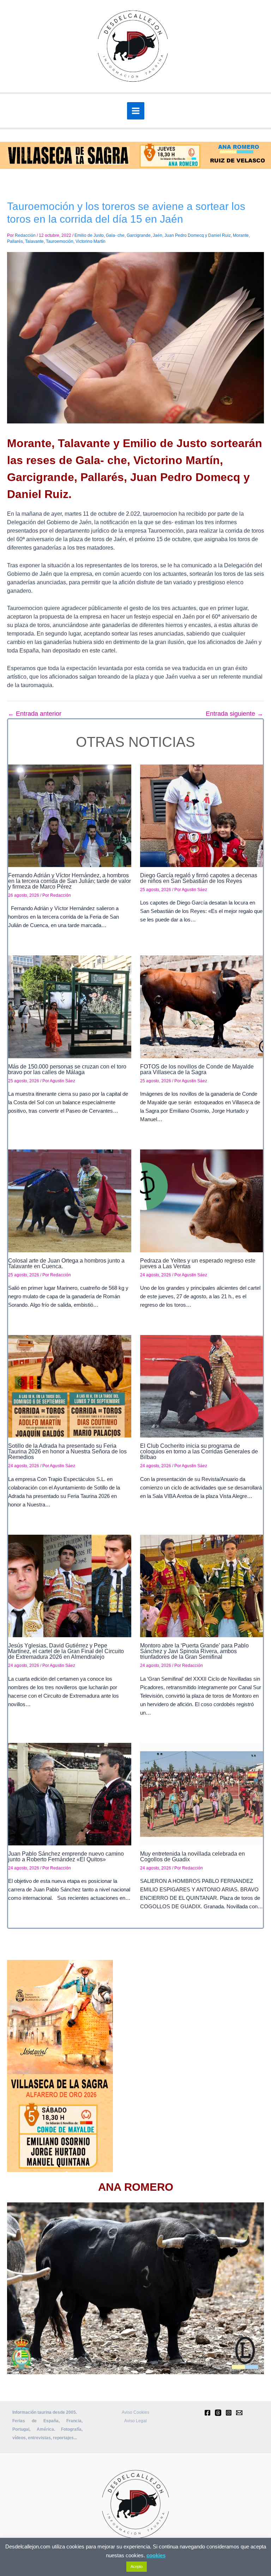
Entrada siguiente (234, 714)
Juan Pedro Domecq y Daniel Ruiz (198, 235)
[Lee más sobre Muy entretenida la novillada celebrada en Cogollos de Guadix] (202, 1794)
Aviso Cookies (135, 2412)
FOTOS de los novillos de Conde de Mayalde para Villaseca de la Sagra (197, 1069)
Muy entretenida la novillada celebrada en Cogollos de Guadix (192, 1857)
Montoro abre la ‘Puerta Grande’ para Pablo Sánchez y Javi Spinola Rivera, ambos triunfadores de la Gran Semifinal (194, 1651)
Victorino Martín (91, 241)
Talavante (34, 241)
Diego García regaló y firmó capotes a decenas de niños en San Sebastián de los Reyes (199, 878)
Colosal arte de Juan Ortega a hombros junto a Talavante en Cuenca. (66, 1263)
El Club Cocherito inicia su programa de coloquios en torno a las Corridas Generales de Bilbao (199, 1451)
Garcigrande (139, 235)
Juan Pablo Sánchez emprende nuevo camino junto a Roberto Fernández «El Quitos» (66, 1857)
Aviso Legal (135, 2421)
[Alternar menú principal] (136, 111)
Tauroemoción (60, 241)
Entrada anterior (35, 714)
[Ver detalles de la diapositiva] (135, 2288)
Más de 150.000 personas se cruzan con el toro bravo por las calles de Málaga (67, 1069)
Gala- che (115, 235)
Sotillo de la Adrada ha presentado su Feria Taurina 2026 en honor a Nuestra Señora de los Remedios (67, 1451)
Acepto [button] (137, 2566)
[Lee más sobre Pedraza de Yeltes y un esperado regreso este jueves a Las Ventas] (202, 1201)
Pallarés (15, 241)
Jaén (158, 235)
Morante (241, 235)
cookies (156, 2555)
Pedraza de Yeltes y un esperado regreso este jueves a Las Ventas (198, 1263)
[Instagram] (229, 2413)
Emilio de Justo (89, 235)
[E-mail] (239, 2413)
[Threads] (218, 2413)
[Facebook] (207, 2413)
